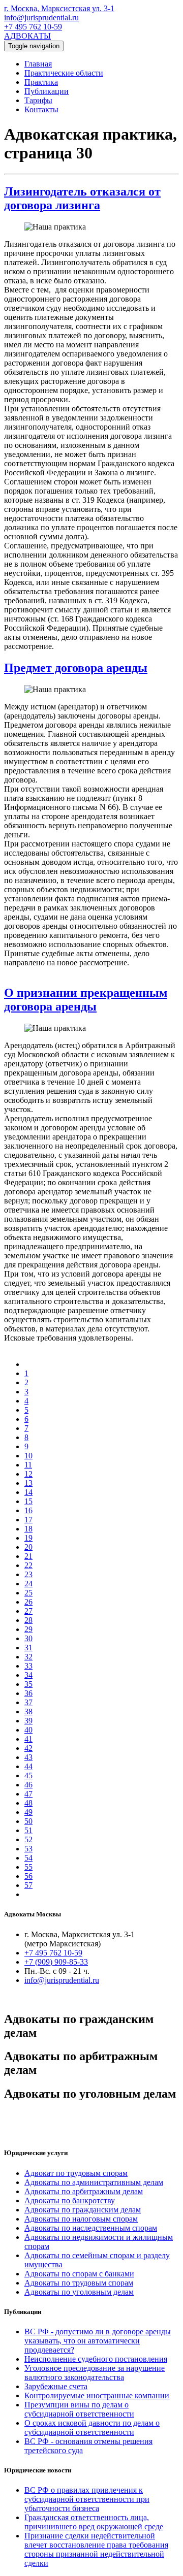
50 (28, 1821)
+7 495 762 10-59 (33, 27)
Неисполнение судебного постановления (96, 2359)
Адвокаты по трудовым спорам (79, 2283)
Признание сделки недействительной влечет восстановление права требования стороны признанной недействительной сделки (96, 2549)
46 (28, 1785)
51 (28, 1830)
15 (28, 1501)
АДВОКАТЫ (27, 36)
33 (28, 1666)
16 (28, 1510)
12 (28, 1474)
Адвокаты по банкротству (70, 2200)
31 (28, 1648)
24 (28, 1584)
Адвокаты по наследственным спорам (91, 2228)
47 (28, 1794)
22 (28, 1565)
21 (28, 1556)
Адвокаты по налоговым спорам (81, 2219)
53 (28, 1849)
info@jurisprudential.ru (41, 18)
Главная (38, 64)
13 (28, 1483)
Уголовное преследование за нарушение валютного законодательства (95, 2373)
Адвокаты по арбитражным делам (84, 2191)
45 (28, 1775)
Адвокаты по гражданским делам (83, 2210)
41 (28, 1739)
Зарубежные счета (56, 2386)
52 (28, 1839)
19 (28, 1538)
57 (28, 1885)
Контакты (41, 109)
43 (28, 1757)
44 (28, 1766)
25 (28, 1593)
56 (28, 1876)
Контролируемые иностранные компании (97, 2395)
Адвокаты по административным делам (94, 2182)
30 (28, 1638)
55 (28, 1867)
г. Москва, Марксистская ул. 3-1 (59, 8)
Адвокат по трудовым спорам (76, 2173)
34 (28, 1675)
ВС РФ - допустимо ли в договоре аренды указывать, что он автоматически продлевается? (98, 2341)
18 (28, 1529)
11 (28, 1465)
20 (28, 1547)
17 (28, 1520)
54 (28, 1858)
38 (28, 1711)
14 (28, 1492)
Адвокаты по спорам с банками (79, 2274)
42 (28, 1748)
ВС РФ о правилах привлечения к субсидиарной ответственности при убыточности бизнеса (87, 2499)
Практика (41, 82)
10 (28, 1456)
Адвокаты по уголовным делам (79, 2292)
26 (28, 1602)
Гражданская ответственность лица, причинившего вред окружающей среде (94, 2522)
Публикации (47, 91)
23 (28, 1574)
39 (28, 1721)
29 (28, 1629)
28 (28, 1620)
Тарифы (38, 100)
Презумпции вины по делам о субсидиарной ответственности (79, 2409)
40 (28, 1730)
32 (28, 1657)
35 (28, 1684)
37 (28, 1702)
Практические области (64, 73)
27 (28, 1611)
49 (28, 1812)
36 (28, 1693)
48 (28, 1803)
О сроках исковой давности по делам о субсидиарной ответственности (92, 2427)
